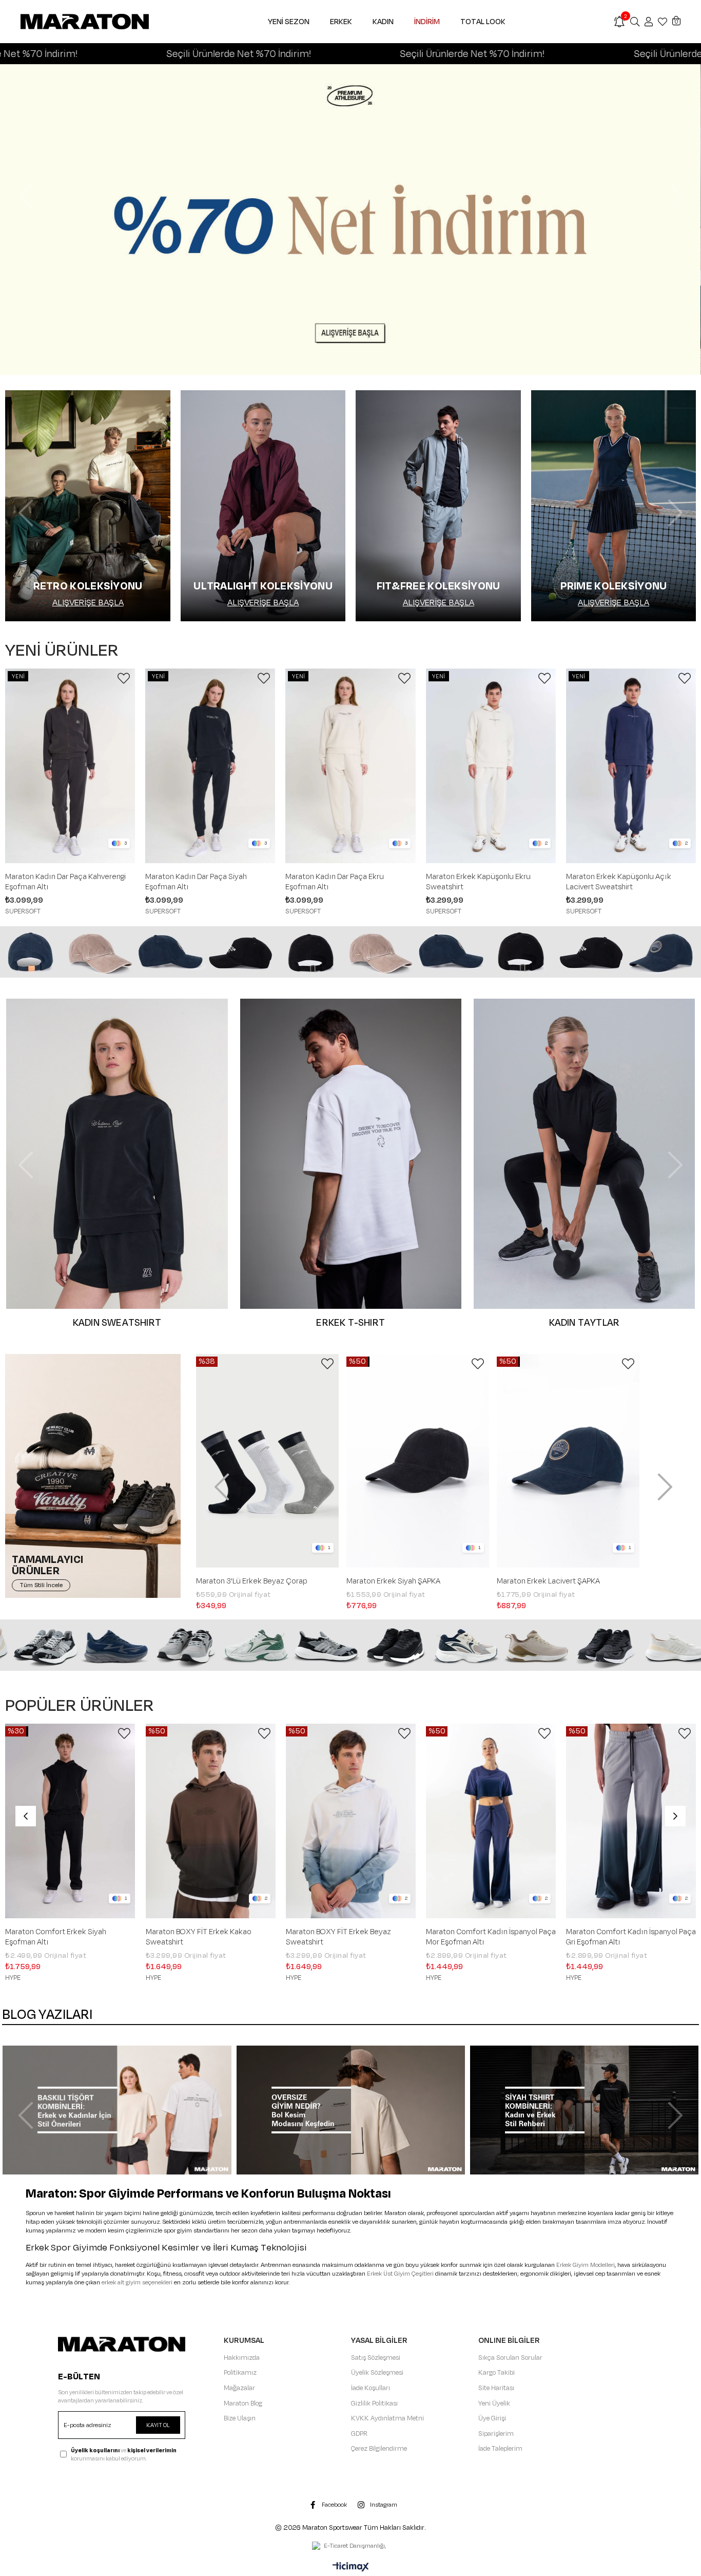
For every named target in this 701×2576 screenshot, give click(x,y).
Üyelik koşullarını (95, 2450)
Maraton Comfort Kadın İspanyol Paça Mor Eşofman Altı (71, 1937)
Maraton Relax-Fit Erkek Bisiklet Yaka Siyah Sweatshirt (630, 1937)
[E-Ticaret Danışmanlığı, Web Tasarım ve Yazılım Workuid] (350, 2547)
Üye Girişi (492, 2418)
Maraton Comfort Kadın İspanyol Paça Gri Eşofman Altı (211, 1937)
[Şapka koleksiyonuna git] (350, 952)
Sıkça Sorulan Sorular (510, 2358)
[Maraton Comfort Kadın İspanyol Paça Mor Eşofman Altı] (71, 1821)
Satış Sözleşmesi (376, 2358)
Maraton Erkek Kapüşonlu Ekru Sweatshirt (478, 882)
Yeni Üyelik (494, 2403)
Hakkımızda (242, 2358)
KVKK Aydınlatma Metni (387, 2418)
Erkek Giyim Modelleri (586, 2265)
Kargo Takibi (496, 2373)
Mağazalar (239, 2388)
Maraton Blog (243, 2403)
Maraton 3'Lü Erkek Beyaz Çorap (552, 1581)
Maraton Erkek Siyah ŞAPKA (393, 1581)
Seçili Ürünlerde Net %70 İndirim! (117, 54)
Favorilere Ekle (124, 678)
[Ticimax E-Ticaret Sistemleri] (351, 2568)
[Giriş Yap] (649, 22)
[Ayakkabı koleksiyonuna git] (350, 1645)
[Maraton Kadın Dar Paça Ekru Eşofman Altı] (350, 766)
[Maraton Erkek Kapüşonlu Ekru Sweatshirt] (491, 766)
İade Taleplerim (500, 2449)
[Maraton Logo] (122, 2344)
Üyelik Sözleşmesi (377, 2373)
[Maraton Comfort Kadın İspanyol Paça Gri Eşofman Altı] (211, 1821)
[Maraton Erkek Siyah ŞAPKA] (418, 1461)
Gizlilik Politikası (374, 2403)
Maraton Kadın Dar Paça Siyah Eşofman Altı (196, 882)
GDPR (359, 2434)
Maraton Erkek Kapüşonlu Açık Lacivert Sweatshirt (619, 882)
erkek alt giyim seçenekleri (137, 2283)
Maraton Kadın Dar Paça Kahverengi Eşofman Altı (65, 882)
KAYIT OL (158, 2425)
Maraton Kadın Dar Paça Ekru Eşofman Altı (335, 882)
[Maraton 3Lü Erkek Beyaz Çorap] (568, 1461)
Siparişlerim (496, 2434)
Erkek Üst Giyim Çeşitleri (400, 2274)
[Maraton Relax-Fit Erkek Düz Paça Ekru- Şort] (491, 1821)
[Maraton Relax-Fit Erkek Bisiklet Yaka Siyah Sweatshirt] (631, 1821)
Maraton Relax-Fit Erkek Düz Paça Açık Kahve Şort (344, 1937)
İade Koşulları (371, 2388)
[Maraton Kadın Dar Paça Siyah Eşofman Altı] (210, 766)
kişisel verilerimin (152, 2450)
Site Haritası (496, 2388)
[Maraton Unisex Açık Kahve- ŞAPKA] (267, 1461)
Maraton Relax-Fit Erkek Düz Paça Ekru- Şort (484, 1937)
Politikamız (240, 2373)
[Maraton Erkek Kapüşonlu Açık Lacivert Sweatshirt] (631, 766)
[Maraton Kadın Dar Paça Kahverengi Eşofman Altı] (70, 766)
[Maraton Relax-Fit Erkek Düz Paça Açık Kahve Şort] (351, 1821)
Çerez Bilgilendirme (379, 2449)
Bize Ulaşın (240, 2418)
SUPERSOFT (23, 911)
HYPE (13, 1978)
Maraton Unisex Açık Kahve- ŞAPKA (257, 1581)
